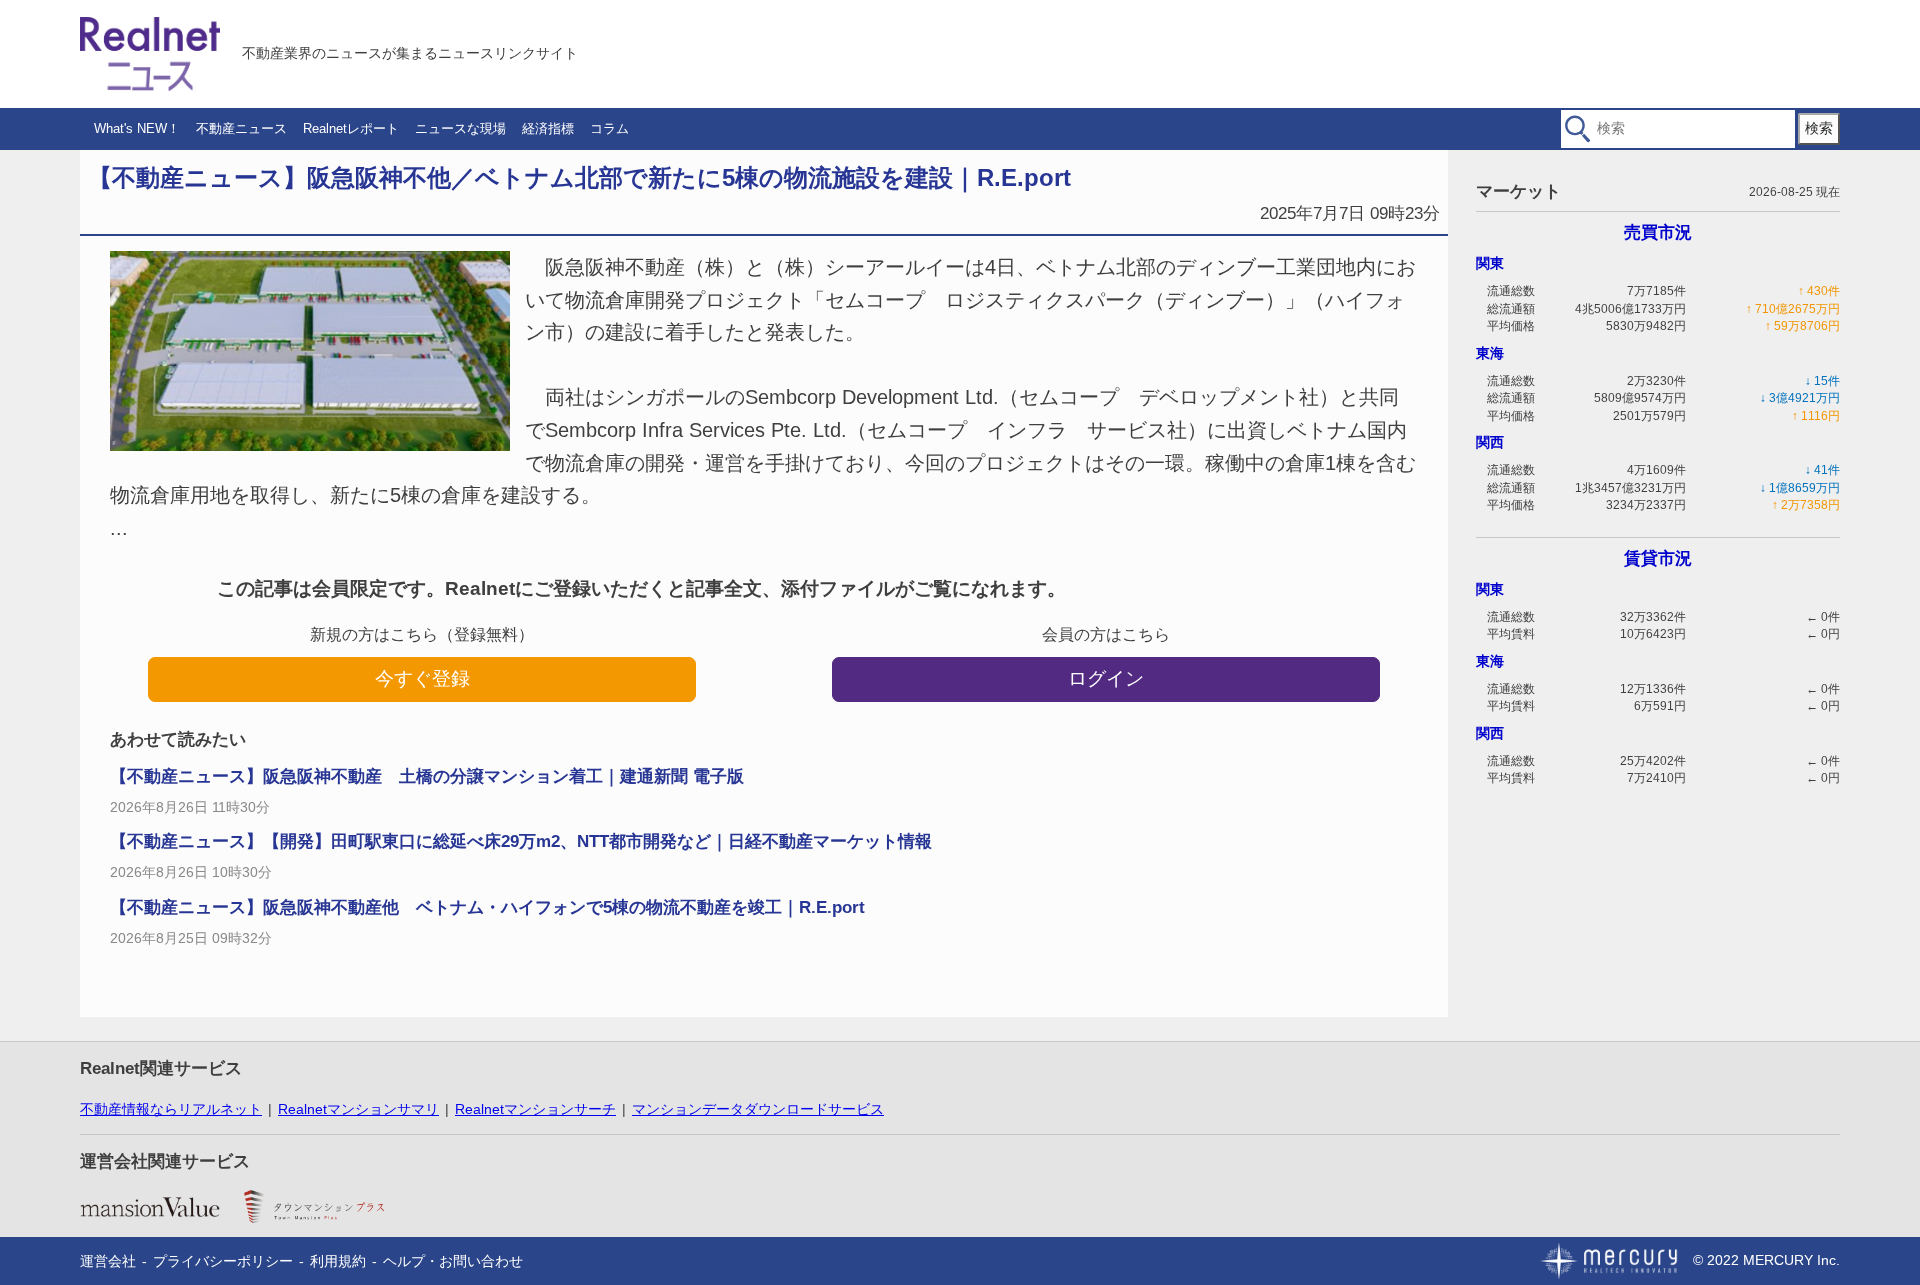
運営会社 (108, 1261)
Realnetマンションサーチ (535, 1109)
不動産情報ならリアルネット (171, 1109)
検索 (1819, 128)
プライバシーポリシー (223, 1261)
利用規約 (338, 1261)
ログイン (1106, 678)
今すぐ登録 (422, 678)
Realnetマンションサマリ (358, 1109)
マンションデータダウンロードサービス (758, 1109)
